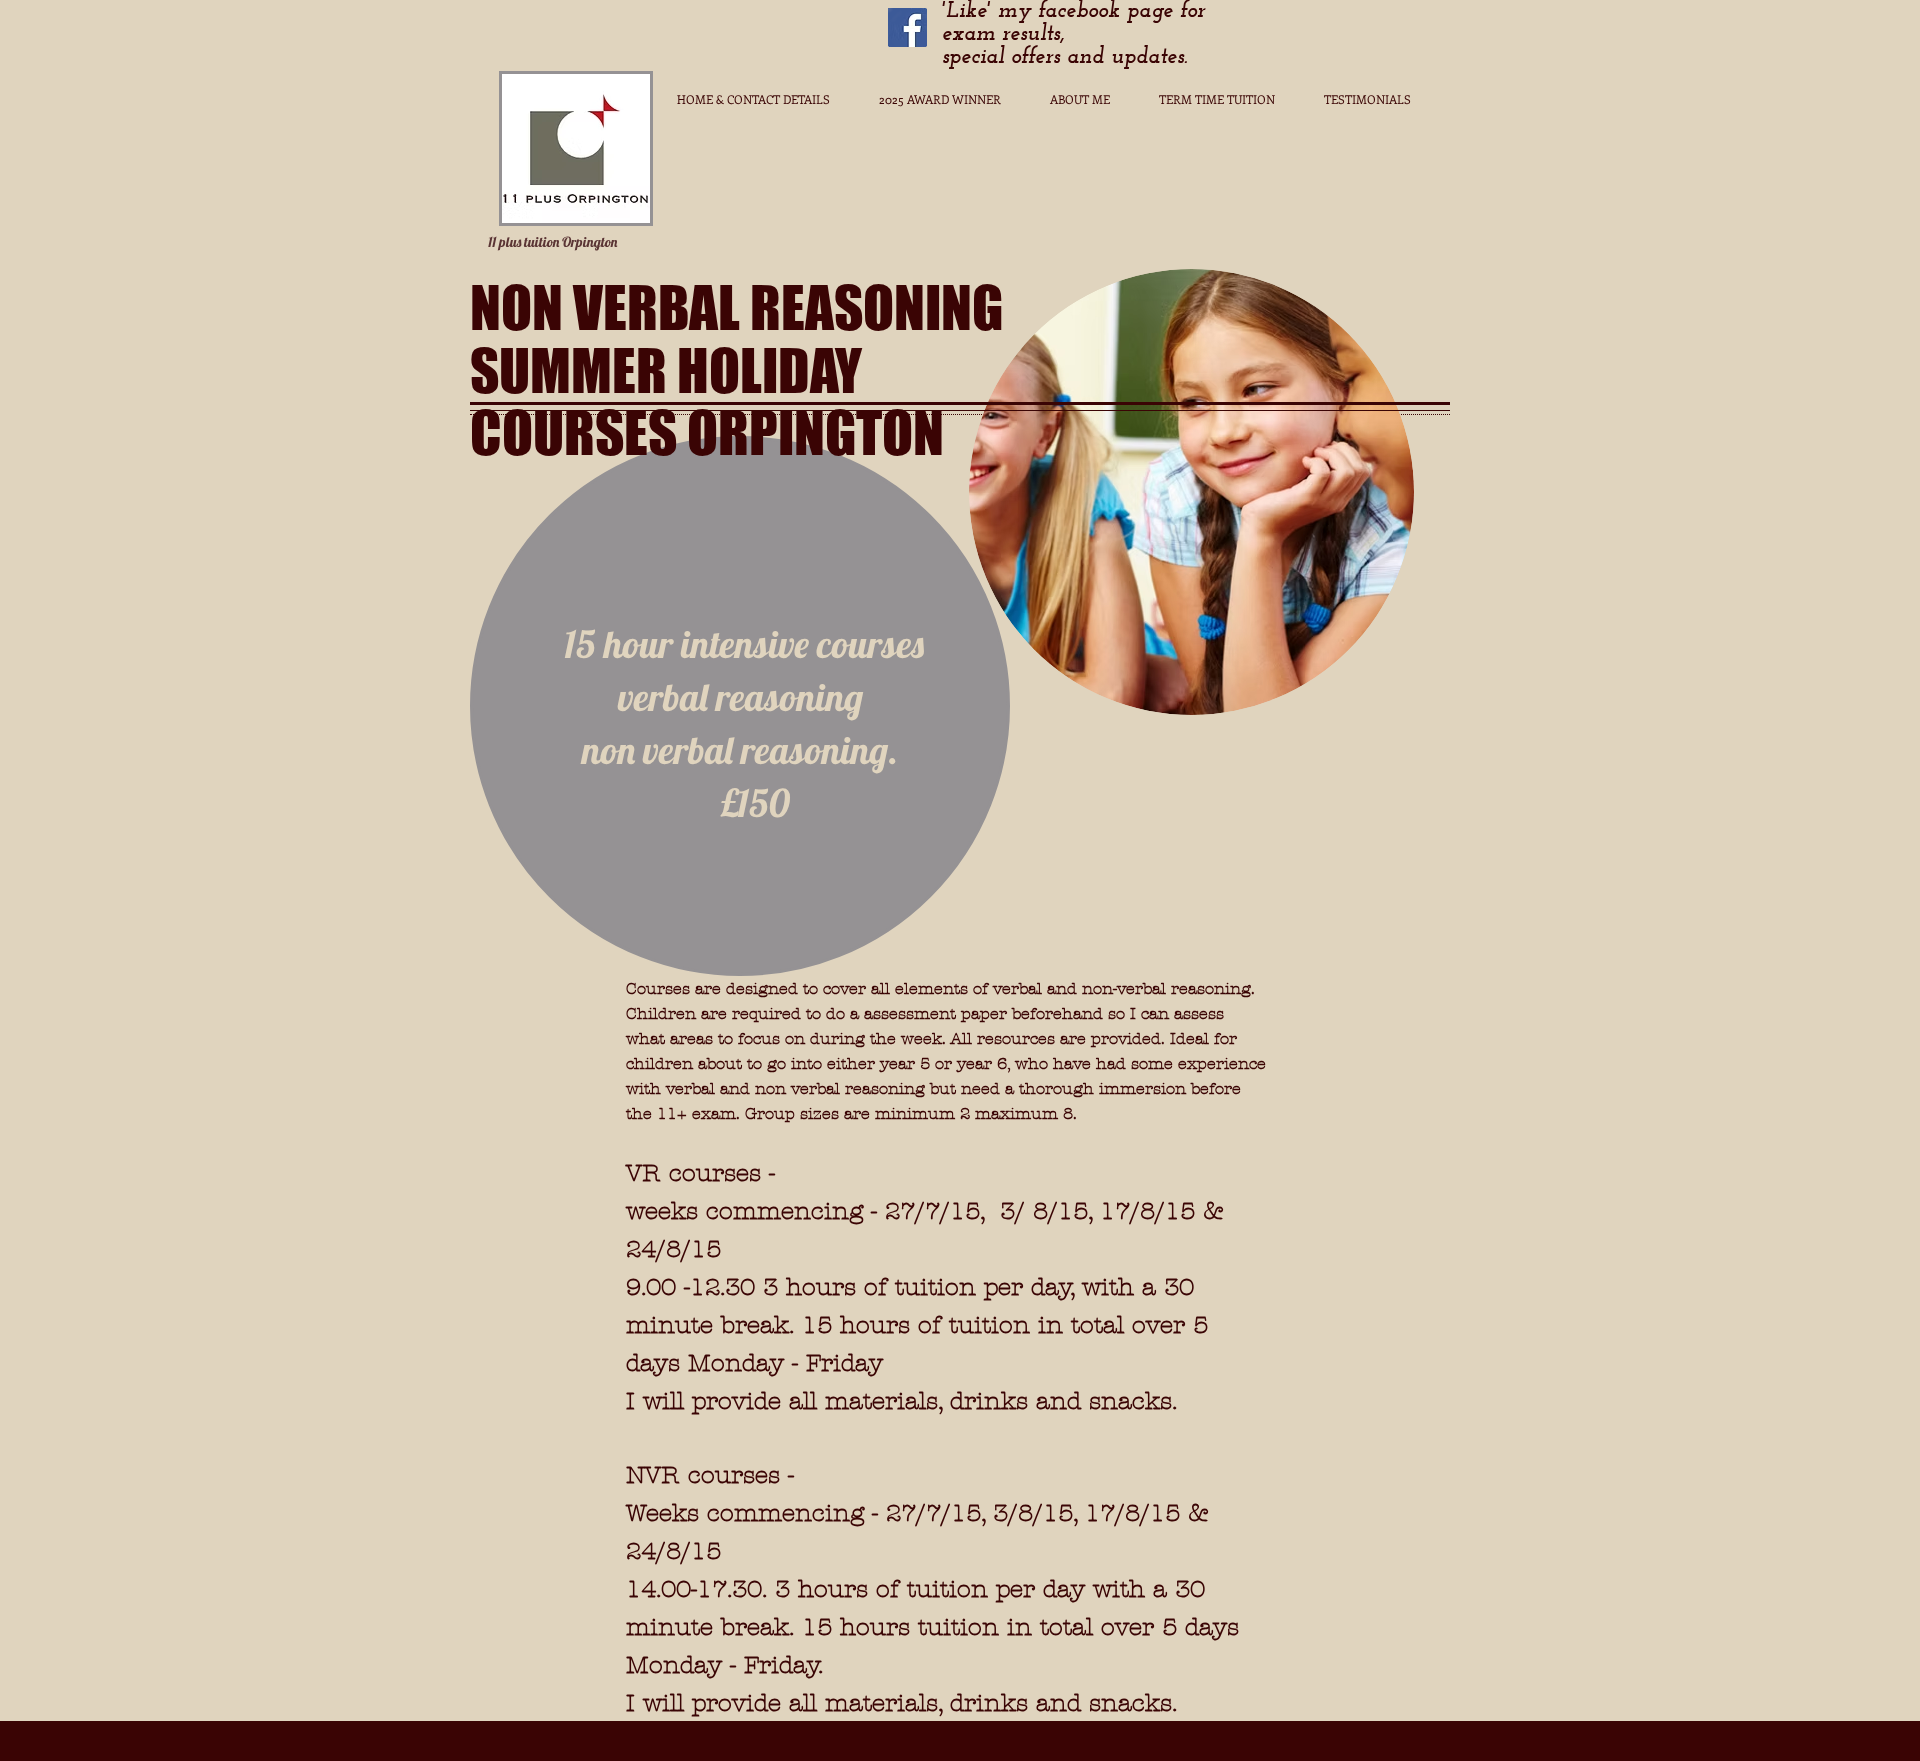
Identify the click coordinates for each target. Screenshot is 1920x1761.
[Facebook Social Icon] (907, 27)
